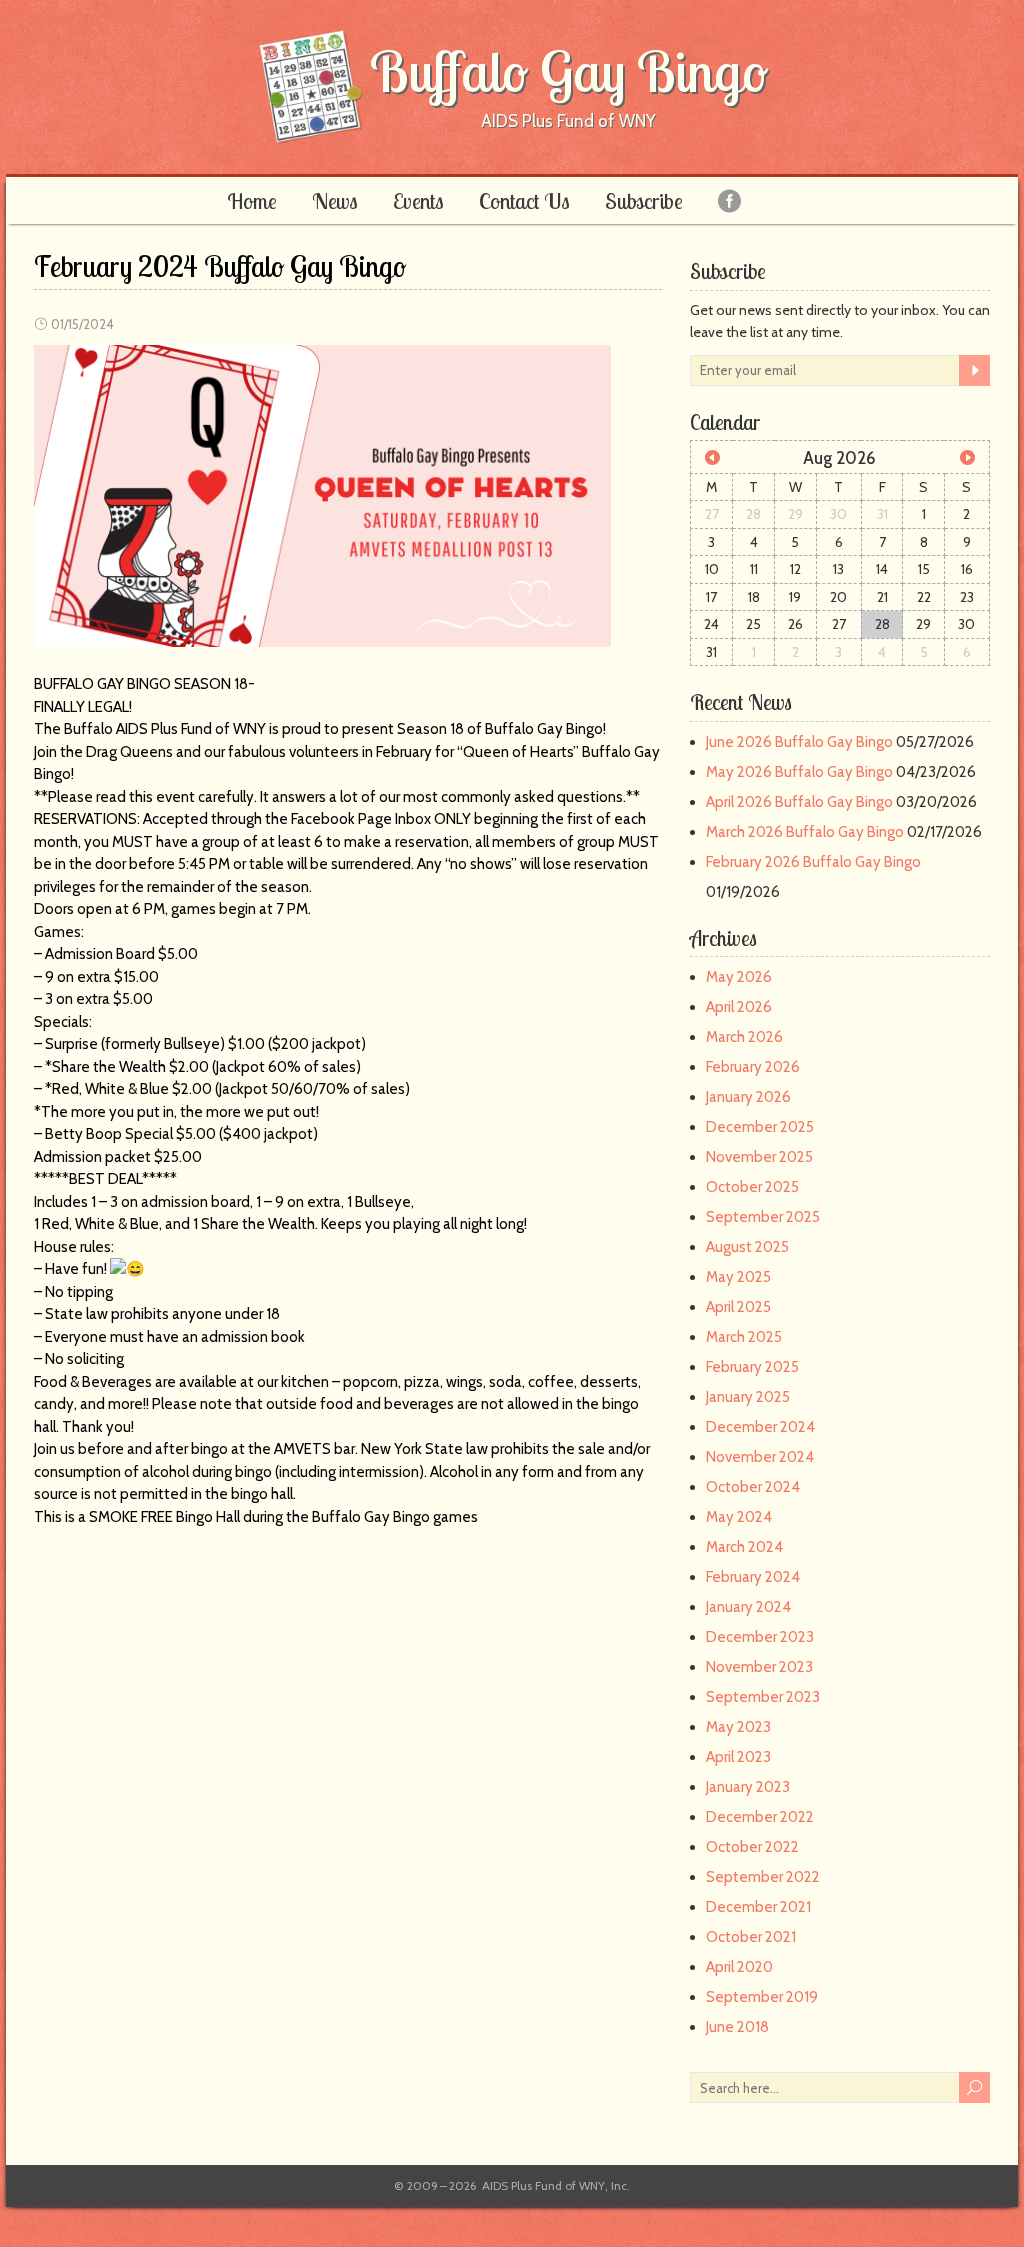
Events (418, 201)
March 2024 (744, 1547)
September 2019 (762, 1997)
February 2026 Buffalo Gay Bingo (813, 862)
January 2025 (748, 1397)
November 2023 (759, 1667)
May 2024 (739, 1517)
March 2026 (744, 1037)
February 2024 (753, 1577)
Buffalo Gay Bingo (569, 71)
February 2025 (752, 1367)
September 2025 (763, 1217)
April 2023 (738, 1757)
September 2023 (763, 1697)
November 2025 (759, 1157)
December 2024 (760, 1427)
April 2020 (739, 1967)
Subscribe (644, 201)
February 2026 (753, 1067)
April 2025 (738, 1307)
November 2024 (760, 1457)
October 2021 (751, 1937)
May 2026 (739, 977)
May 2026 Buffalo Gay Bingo (799, 772)
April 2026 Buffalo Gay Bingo (799, 802)
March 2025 (744, 1337)
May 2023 (738, 1727)
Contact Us (524, 201)
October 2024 (753, 1487)
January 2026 (748, 1097)
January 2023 (748, 1787)
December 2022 (760, 1817)
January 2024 (748, 1607)
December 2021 (758, 1907)
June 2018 (737, 2027)
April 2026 (739, 1007)
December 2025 (760, 1127)
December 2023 (760, 1637)
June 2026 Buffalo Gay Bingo (799, 742)
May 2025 (738, 1277)
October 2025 (752, 1187)
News (335, 201)
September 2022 (763, 1877)
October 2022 (752, 1847)
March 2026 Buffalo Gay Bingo (805, 832)
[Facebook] (729, 200)
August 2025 (747, 1247)
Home (252, 201)
